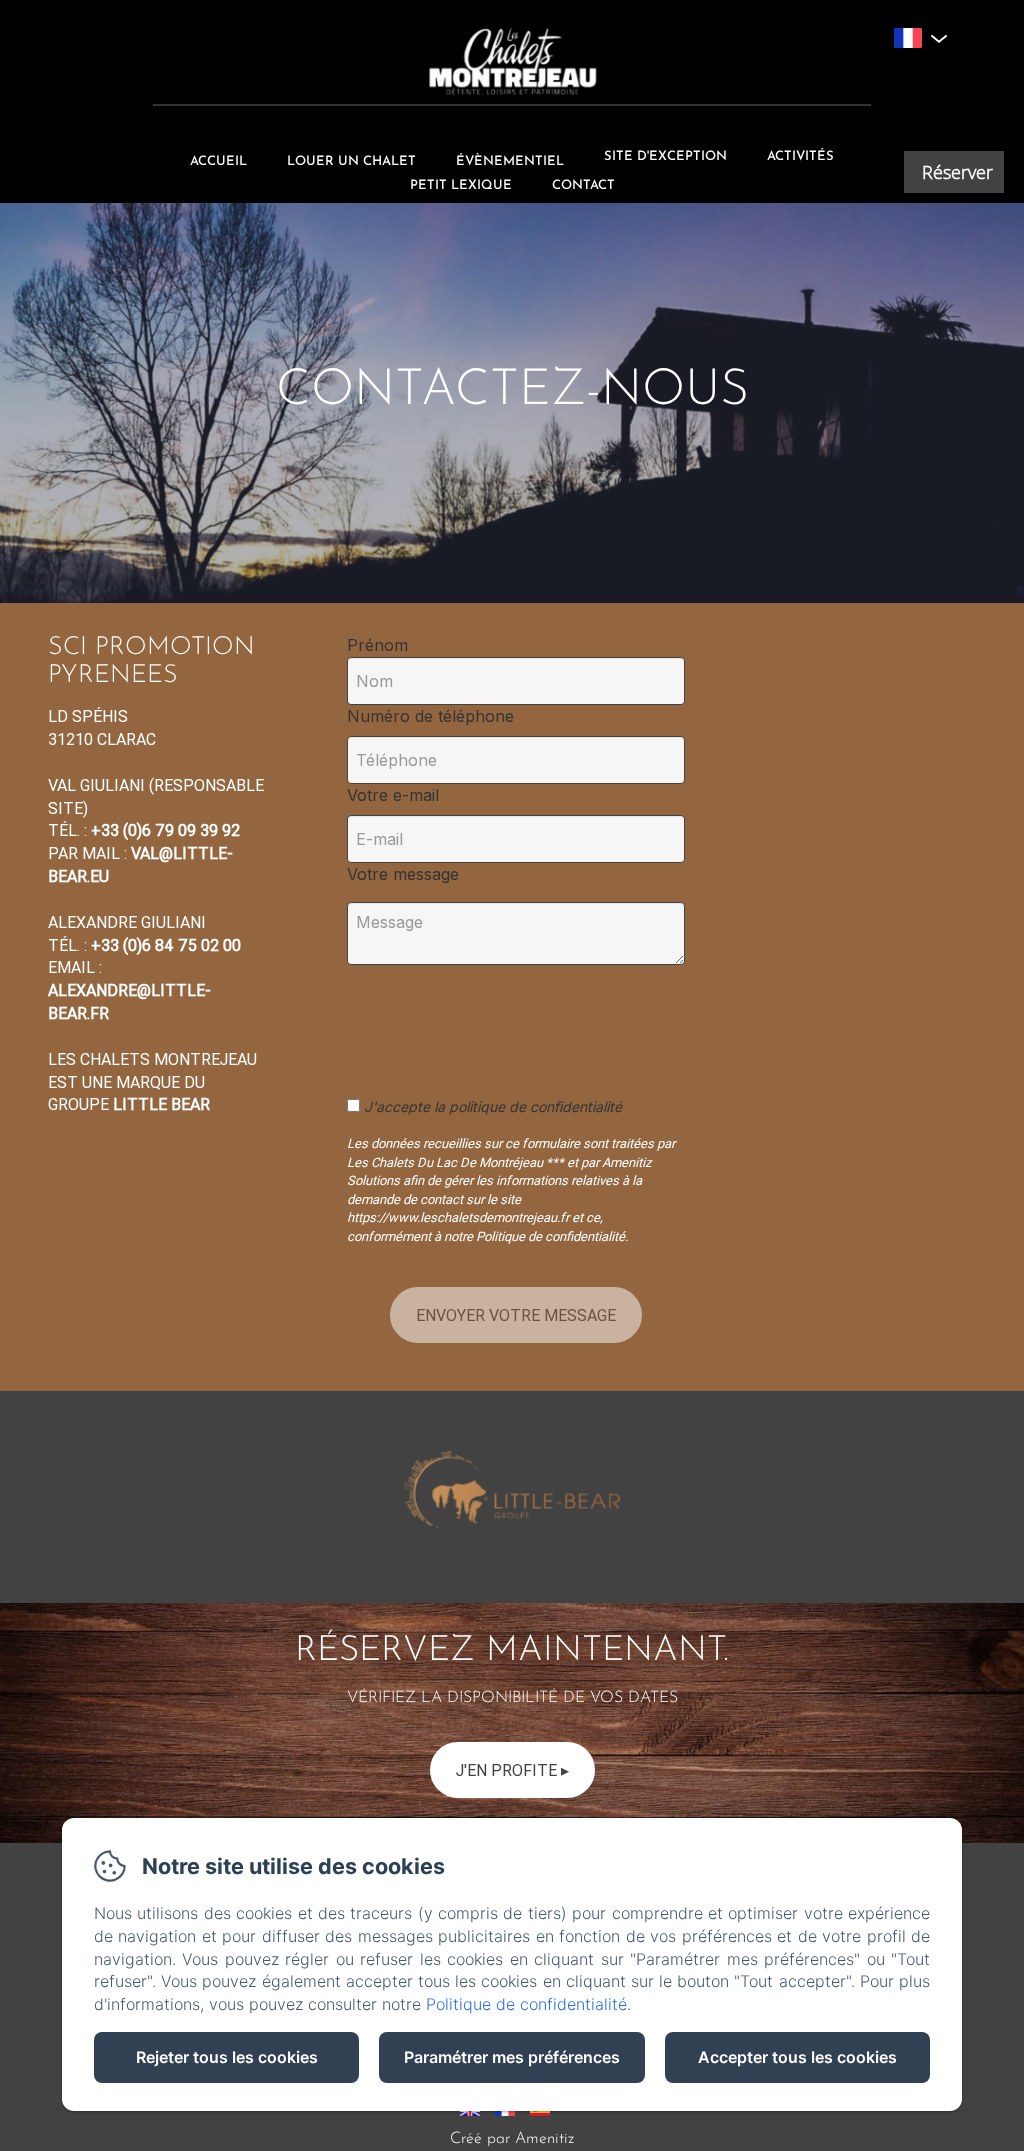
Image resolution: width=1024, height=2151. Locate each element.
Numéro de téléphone (430, 716)
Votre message (403, 874)
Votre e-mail (393, 795)
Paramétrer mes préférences (512, 2057)
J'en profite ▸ (512, 1770)
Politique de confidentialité (526, 2004)
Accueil (218, 161)
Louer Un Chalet (351, 161)
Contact (583, 185)
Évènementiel (510, 161)
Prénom (377, 645)
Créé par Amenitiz (512, 2139)
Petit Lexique (461, 185)
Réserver (957, 172)
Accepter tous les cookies (797, 2057)
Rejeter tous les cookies (227, 2057)
